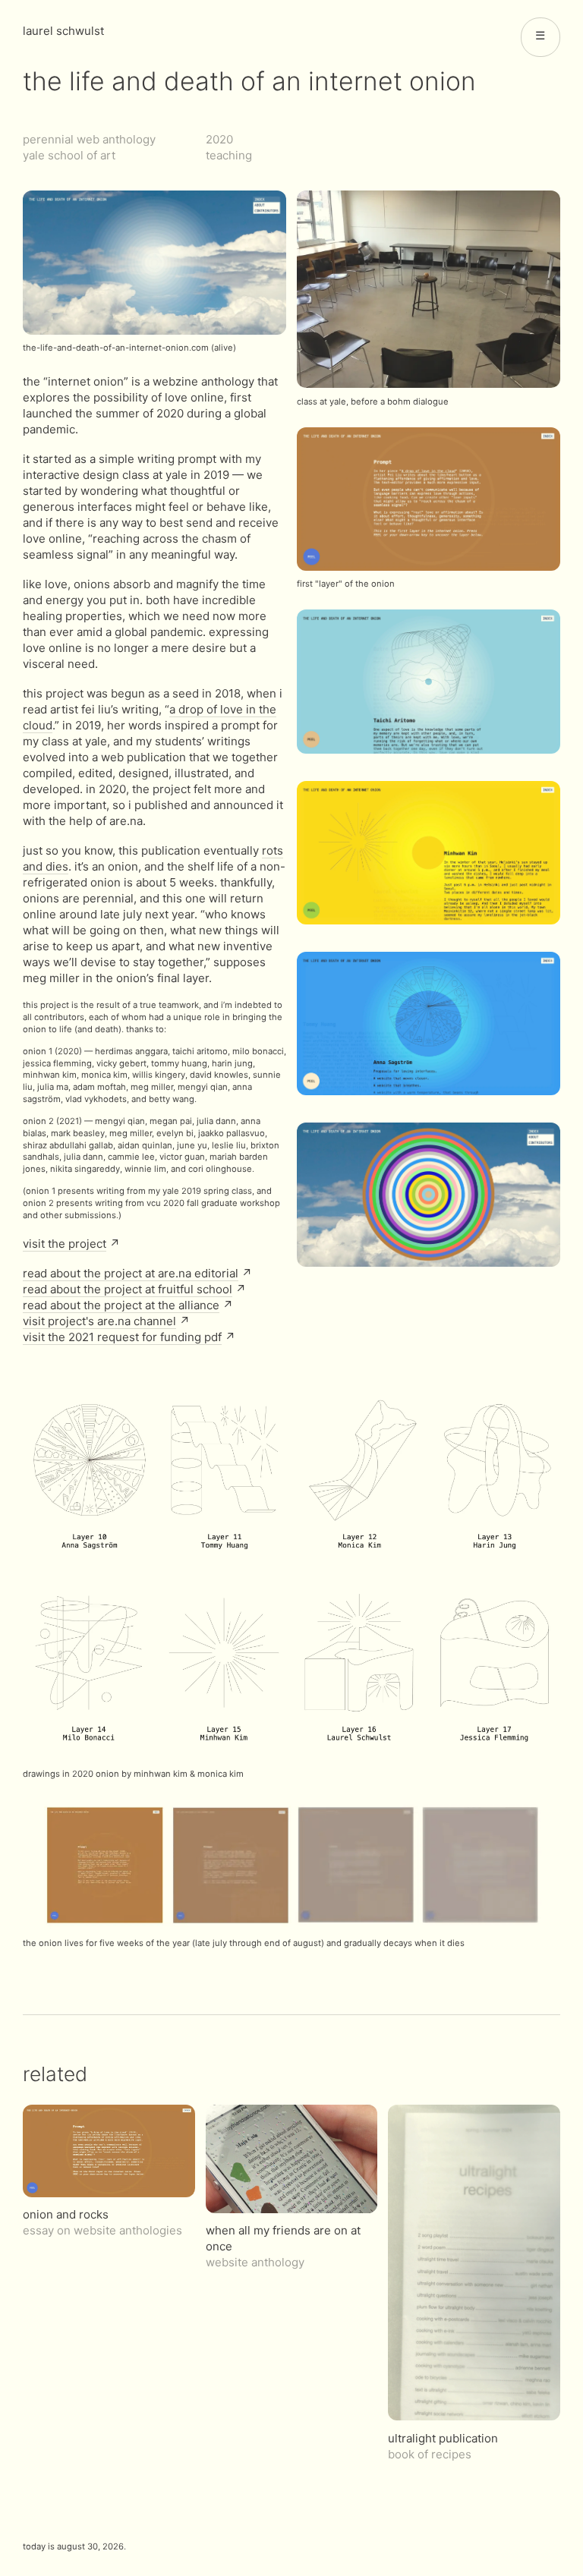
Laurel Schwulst (63, 31)
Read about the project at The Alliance (121, 1305)
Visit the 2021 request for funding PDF (122, 1337)
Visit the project (65, 1244)
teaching (229, 155)
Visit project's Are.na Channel (99, 1321)
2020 (219, 139)
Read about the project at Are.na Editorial (131, 1273)
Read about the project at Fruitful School (128, 1289)
